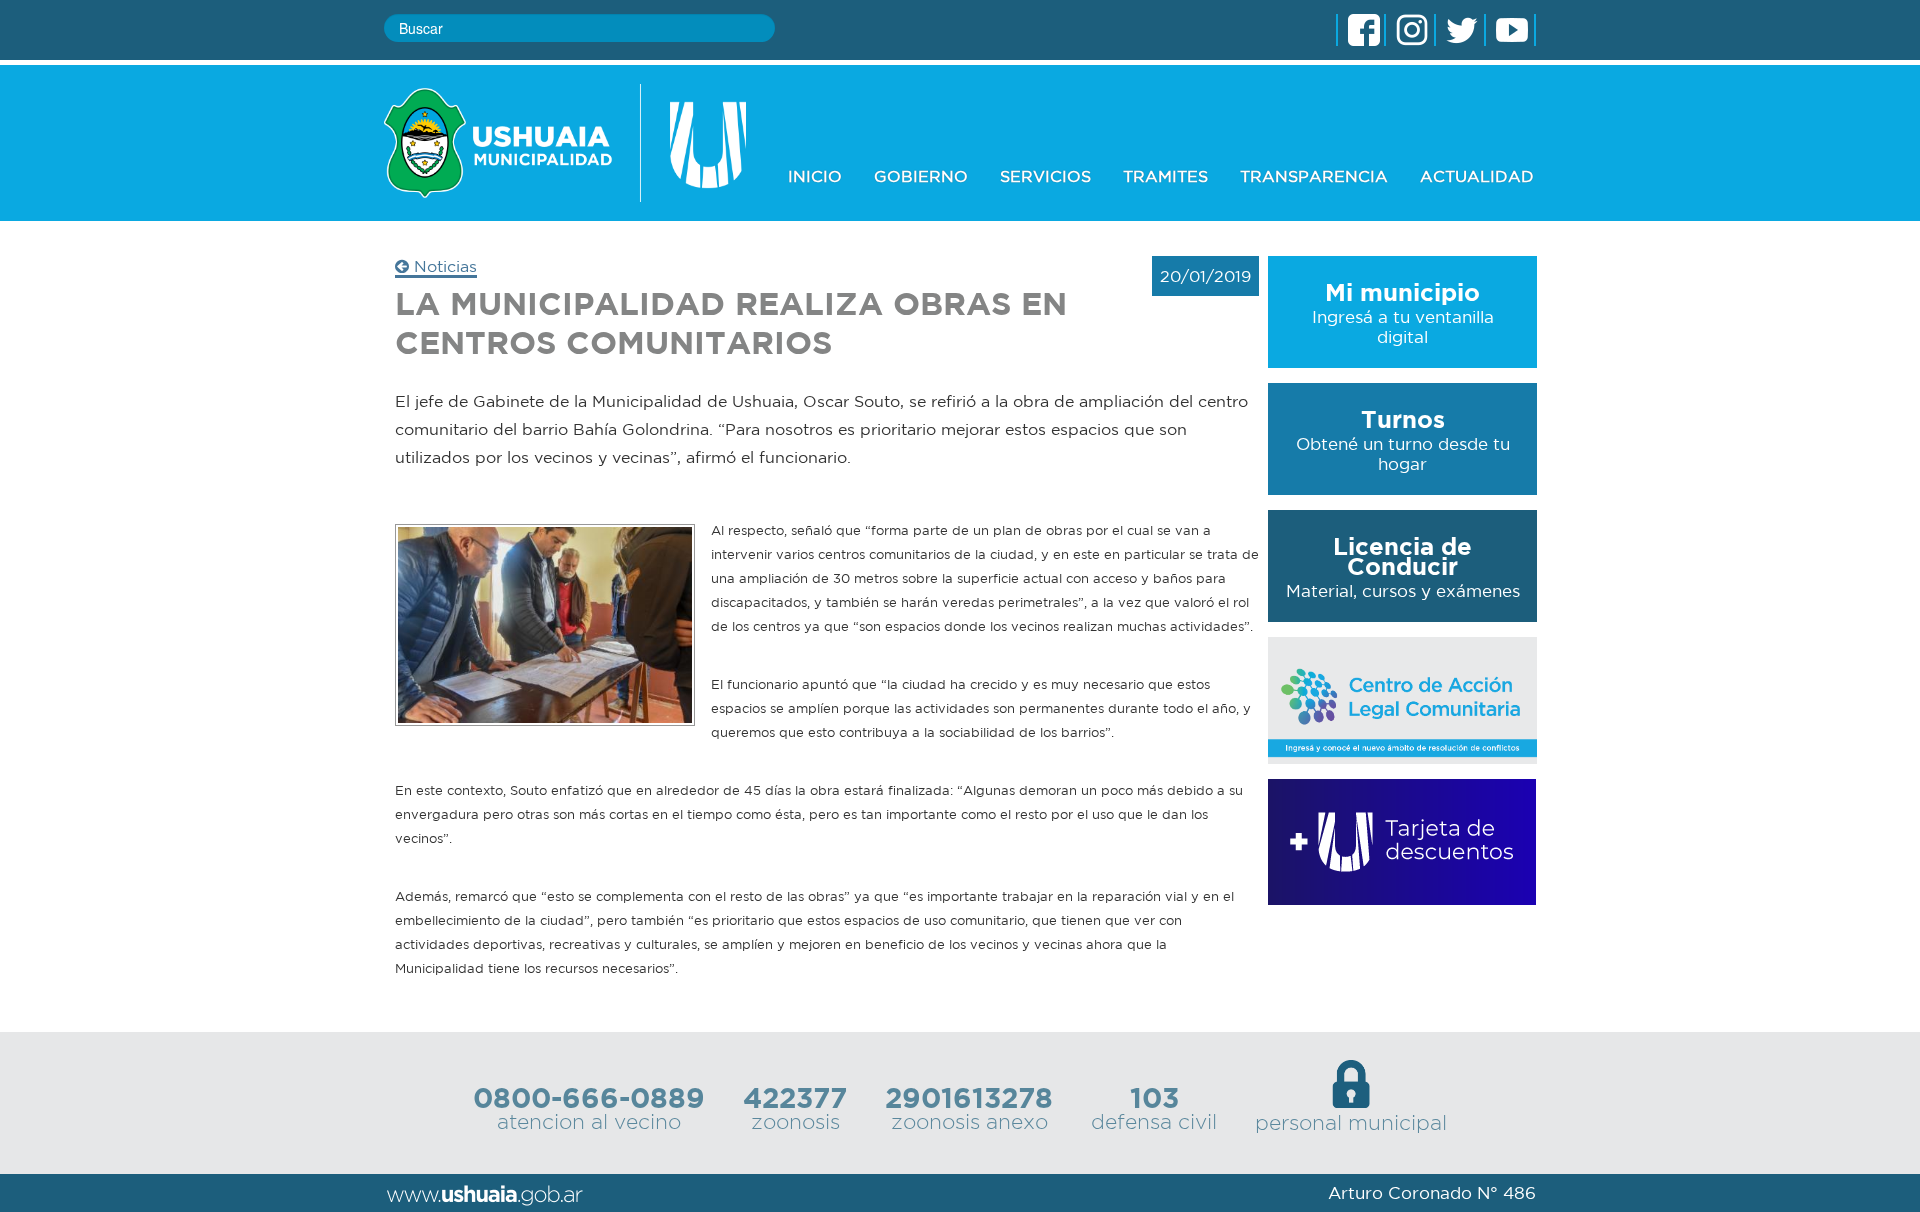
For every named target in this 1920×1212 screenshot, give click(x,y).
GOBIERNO (921, 176)
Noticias (443, 266)
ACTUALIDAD (1477, 176)
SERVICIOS (1045, 176)
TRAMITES (1165, 176)
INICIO (815, 176)
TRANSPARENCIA (1314, 176)
